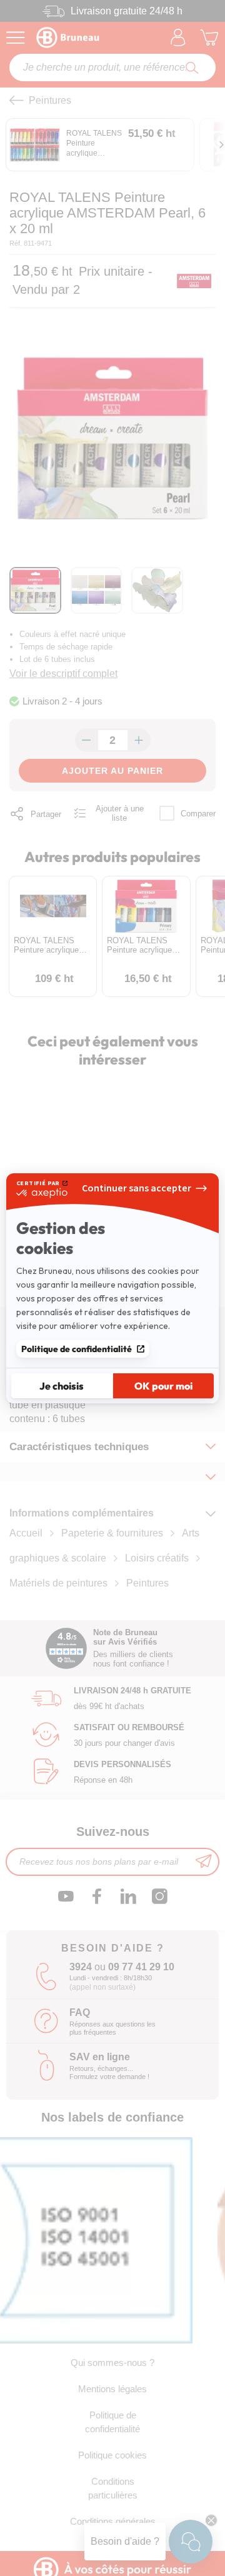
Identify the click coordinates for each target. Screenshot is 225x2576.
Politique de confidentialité (77, 1349)
